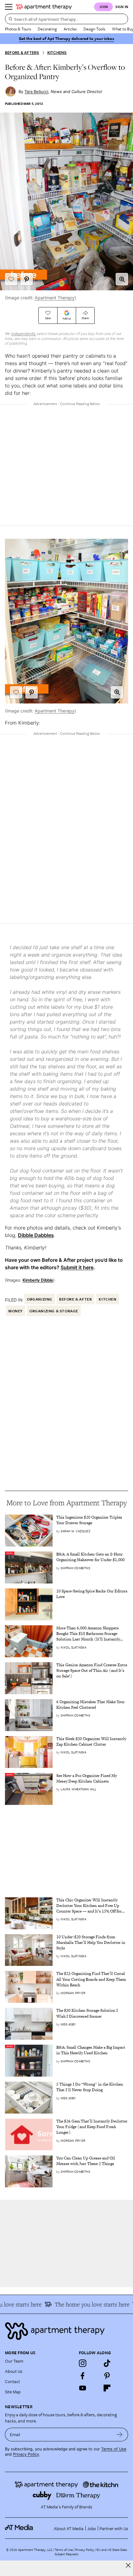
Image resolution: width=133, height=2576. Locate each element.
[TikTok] (107, 2363)
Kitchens (57, 53)
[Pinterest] (107, 2376)
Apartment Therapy (55, 298)
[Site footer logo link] (66, 2331)
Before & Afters (22, 53)
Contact (13, 2381)
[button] (122, 279)
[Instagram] (83, 2363)
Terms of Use (114, 2449)
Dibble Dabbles (36, 1235)
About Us (14, 2371)
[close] (128, 2565)
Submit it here (77, 1267)
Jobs (92, 2528)
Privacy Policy (26, 2454)
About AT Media (69, 2528)
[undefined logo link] (44, 7)
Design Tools (94, 29)
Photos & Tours (18, 29)
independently (24, 334)
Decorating (47, 29)
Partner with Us (114, 2528)
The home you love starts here (85, 2304)
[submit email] (120, 2435)
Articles (70, 29)
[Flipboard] (107, 2388)
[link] (92, 1520)
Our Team (14, 2361)
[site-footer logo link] (19, 2528)
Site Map (13, 2392)
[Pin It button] (27, 279)
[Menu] (9, 7)
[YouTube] (83, 2388)
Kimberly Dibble (38, 1280)
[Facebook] (83, 2376)
